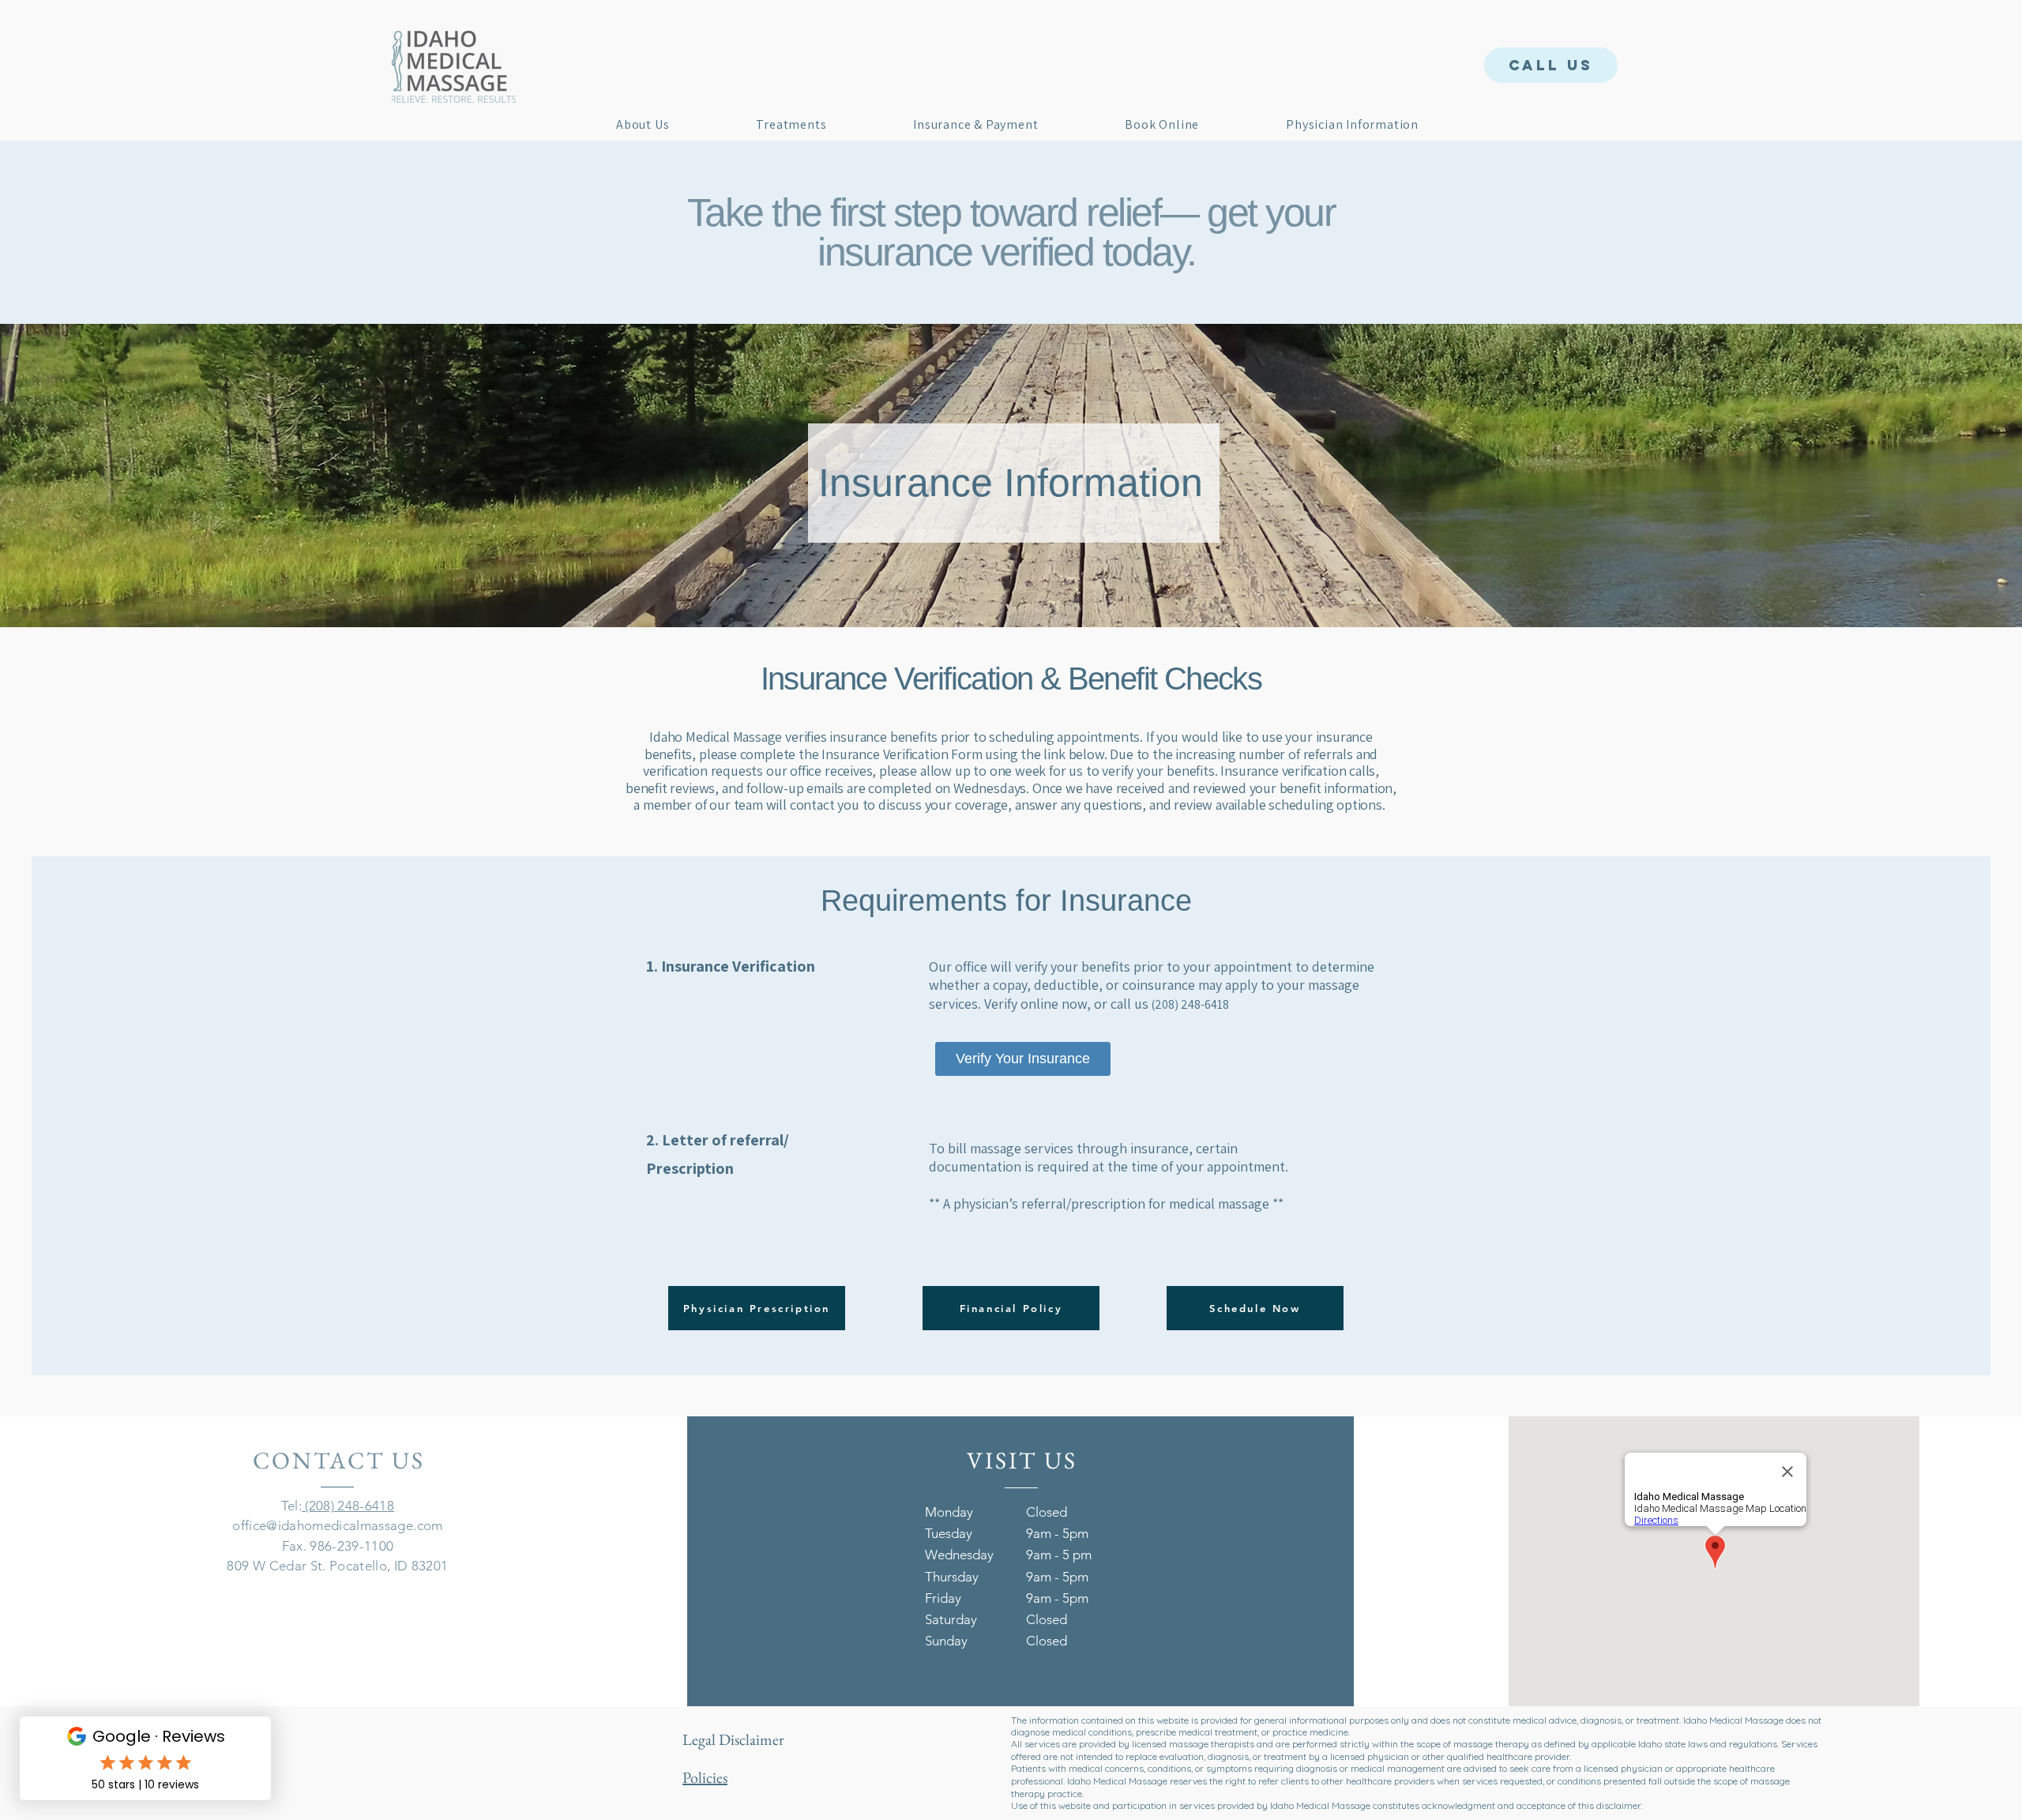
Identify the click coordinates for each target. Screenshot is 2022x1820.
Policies (705, 1777)
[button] (643, 124)
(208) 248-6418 (348, 1506)
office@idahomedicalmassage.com (337, 1525)
